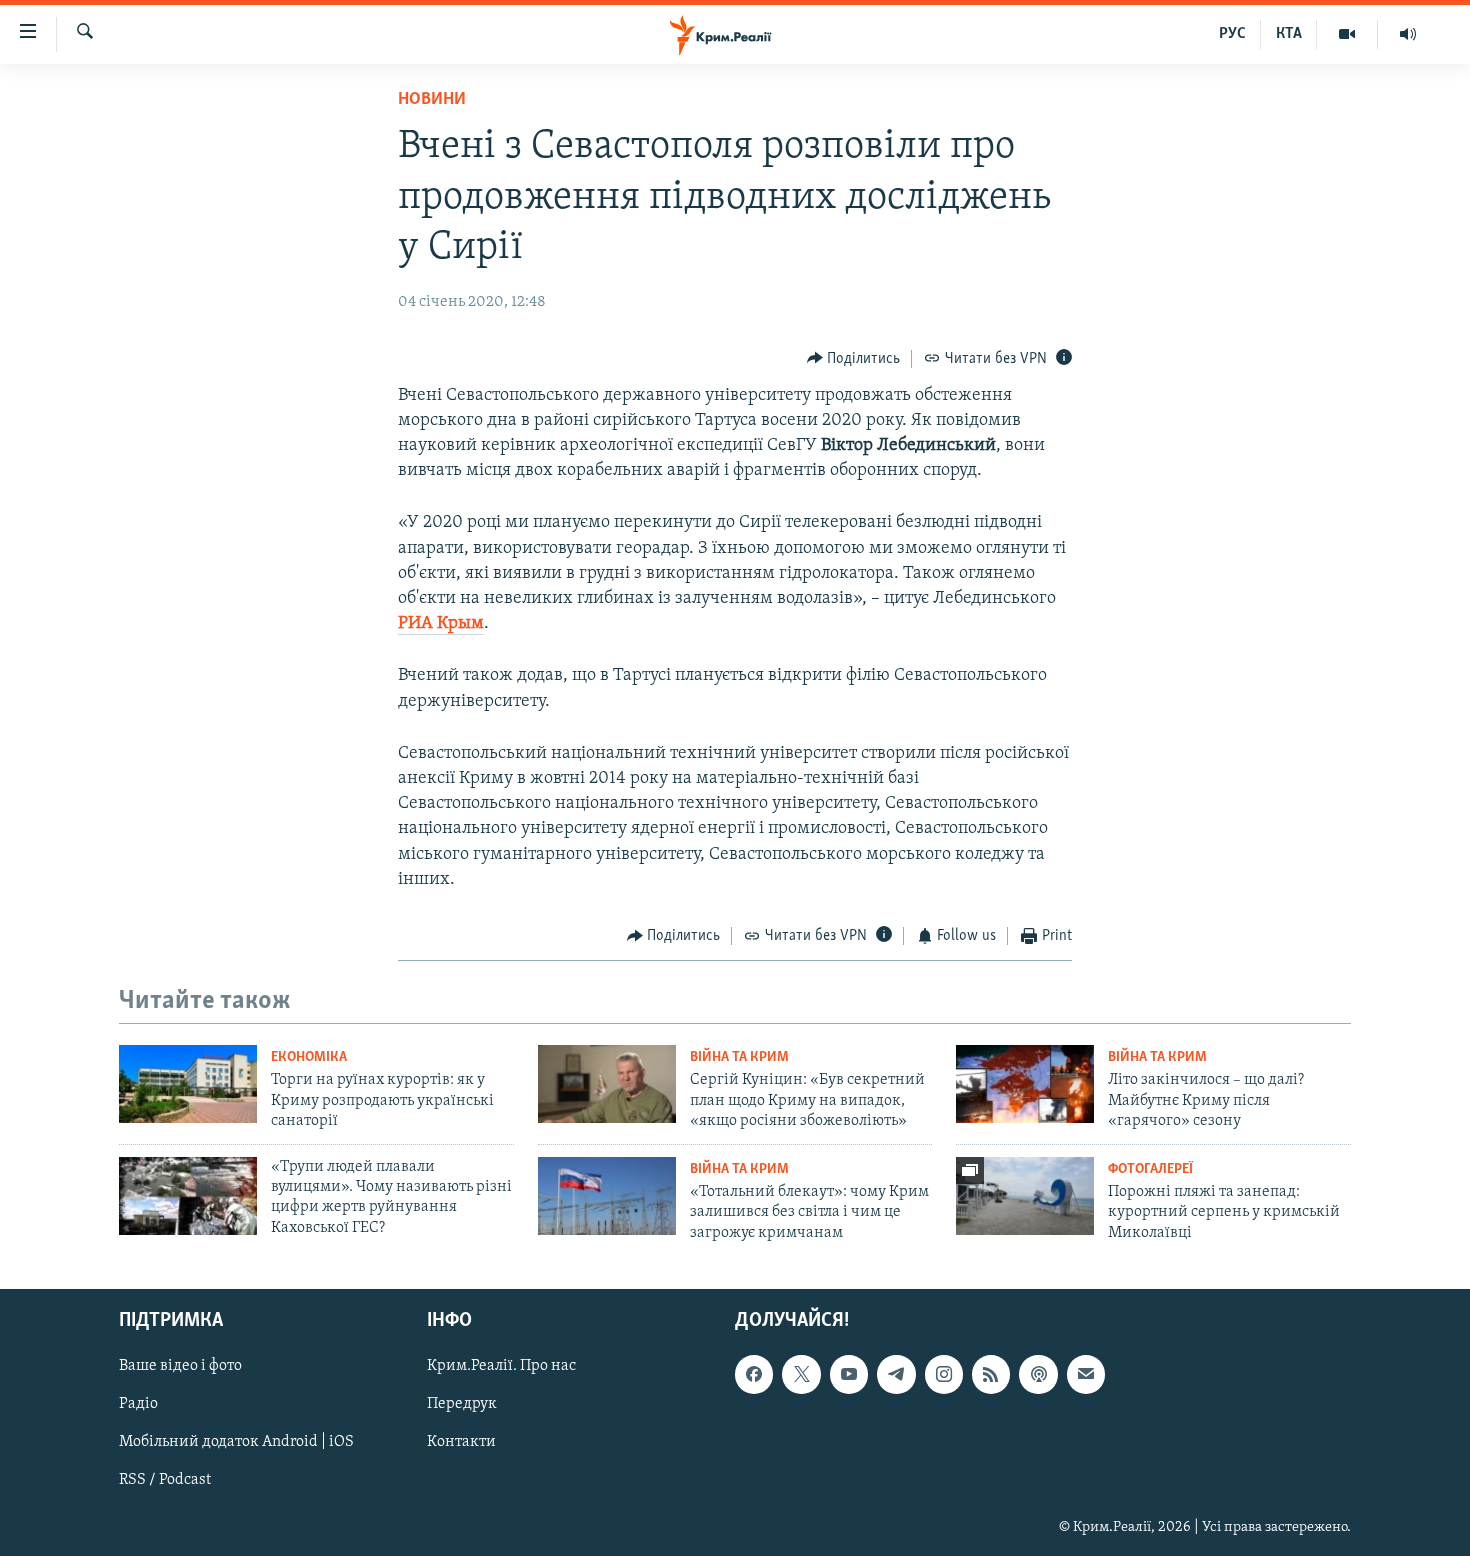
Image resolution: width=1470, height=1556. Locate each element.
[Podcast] (1038, 1374)
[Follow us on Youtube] (849, 1374)
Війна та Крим (739, 1057)
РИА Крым (441, 624)
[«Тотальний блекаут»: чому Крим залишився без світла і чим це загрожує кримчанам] (607, 1196)
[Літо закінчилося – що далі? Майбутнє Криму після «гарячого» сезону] (1025, 1084)
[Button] (854, 359)
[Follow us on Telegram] (896, 1374)
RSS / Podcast (165, 1480)
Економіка (309, 1057)
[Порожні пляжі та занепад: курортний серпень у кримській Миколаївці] (1025, 1196)
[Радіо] (1408, 34)
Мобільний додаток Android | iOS (236, 1442)
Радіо (138, 1404)
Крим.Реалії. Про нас (501, 1366)
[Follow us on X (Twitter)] (801, 1374)
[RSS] (991, 1374)
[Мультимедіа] (1347, 34)
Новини (432, 100)
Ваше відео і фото (180, 1366)
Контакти (461, 1442)
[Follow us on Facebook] (754, 1374)
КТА (1289, 34)
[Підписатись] (1086, 1374)
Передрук (462, 1404)
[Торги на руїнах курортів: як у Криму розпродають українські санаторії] (188, 1084)
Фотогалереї (1150, 1169)
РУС (1232, 34)
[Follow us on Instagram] (944, 1374)
